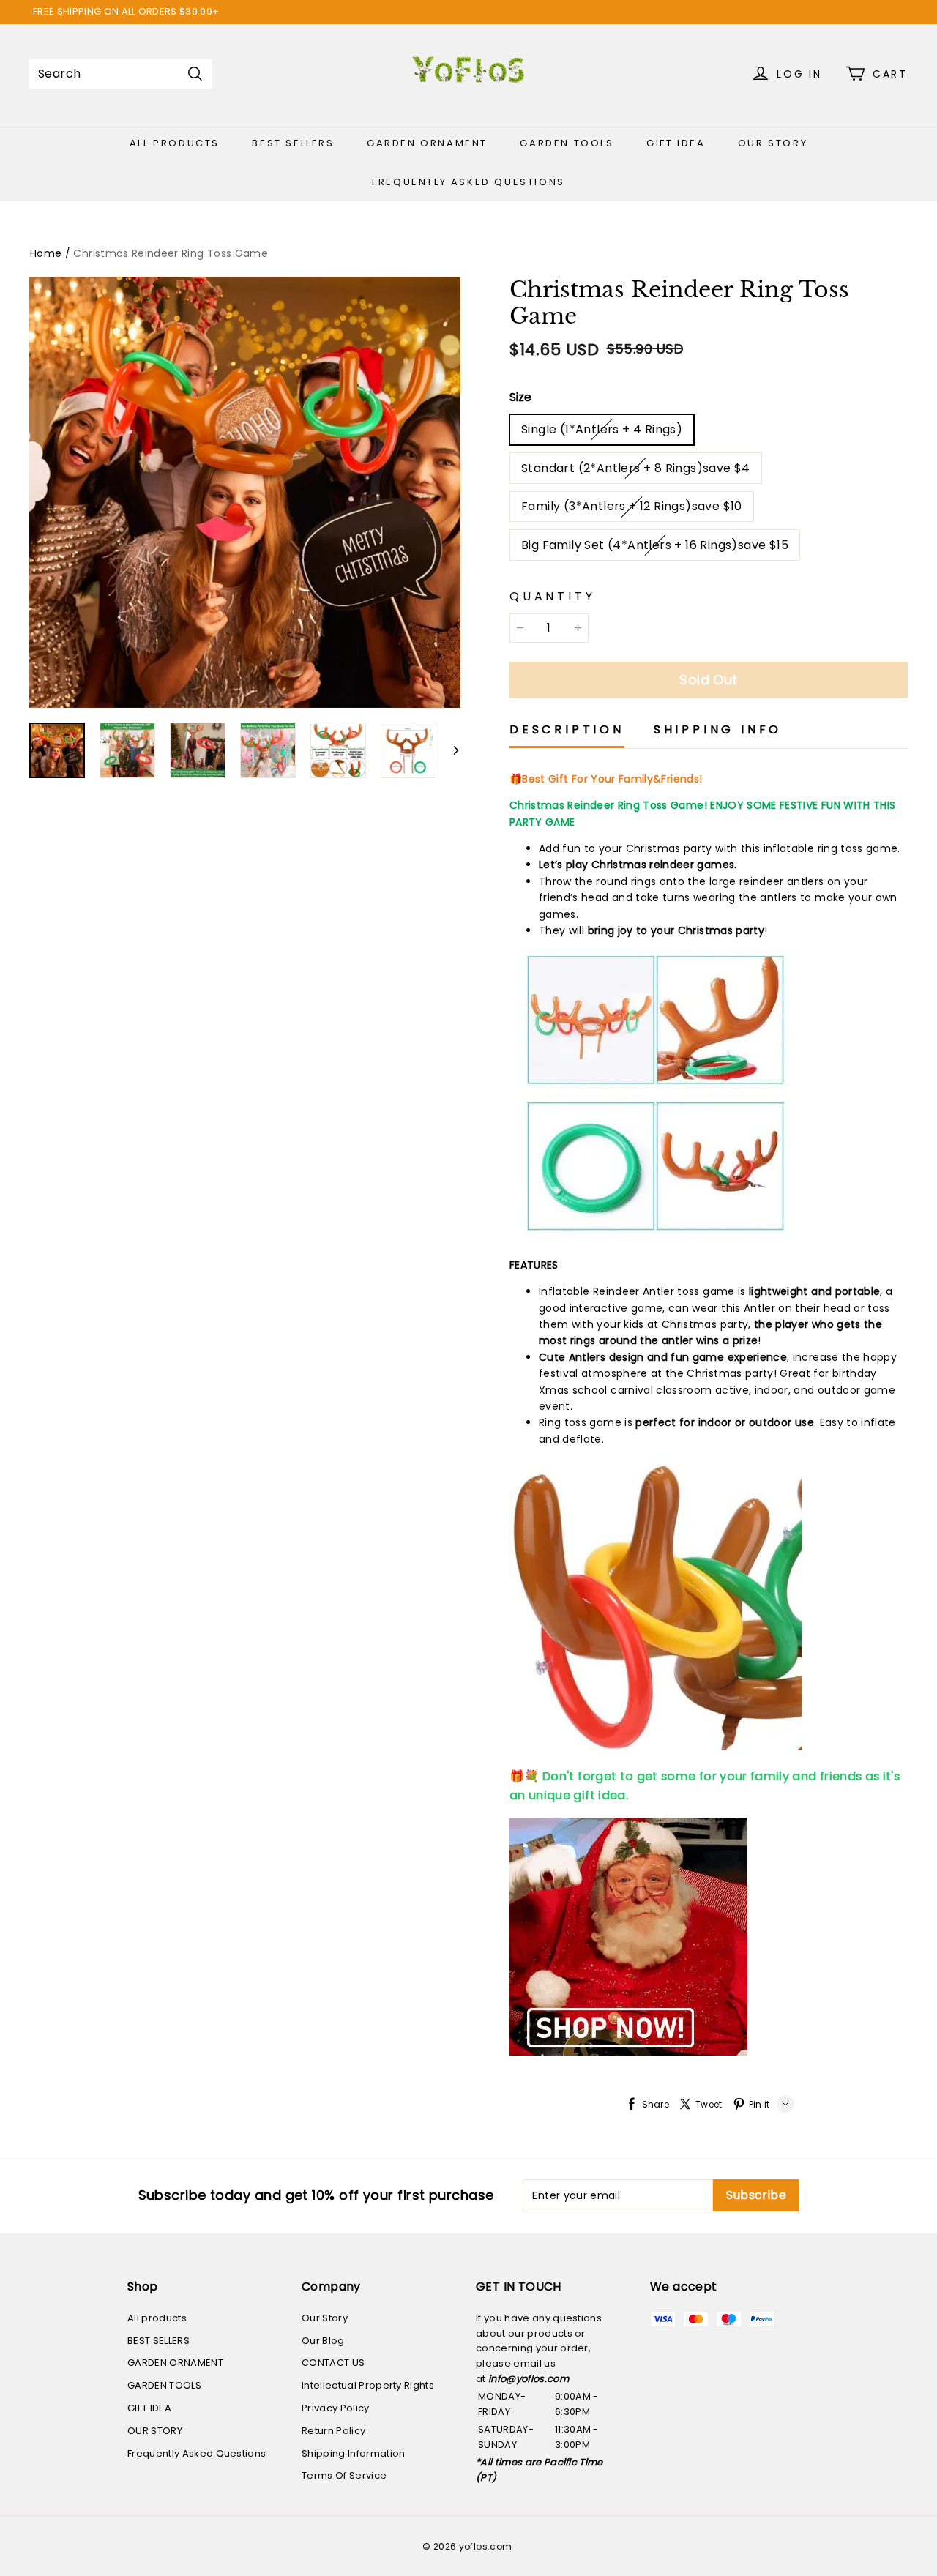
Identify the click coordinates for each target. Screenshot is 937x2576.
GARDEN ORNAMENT (427, 143)
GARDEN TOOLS (567, 143)
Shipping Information (354, 2453)
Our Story (325, 2318)
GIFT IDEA (676, 143)
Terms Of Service (344, 2475)
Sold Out (709, 680)
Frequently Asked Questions (468, 182)
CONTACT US (333, 2363)
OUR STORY (773, 143)
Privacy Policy (336, 2408)
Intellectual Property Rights (368, 2385)
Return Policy (333, 2431)
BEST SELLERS (293, 143)
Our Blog (323, 2341)
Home (46, 253)
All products (175, 143)
